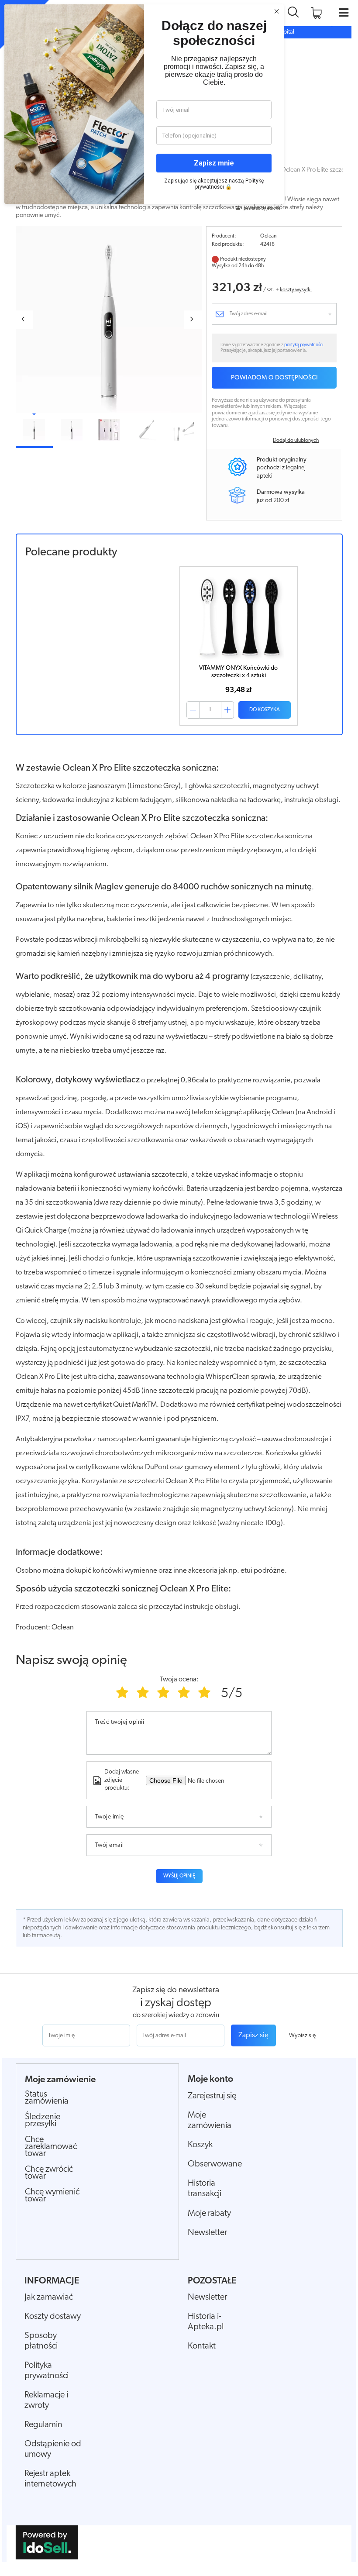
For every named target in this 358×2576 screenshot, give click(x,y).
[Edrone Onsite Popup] (179, 1288)
